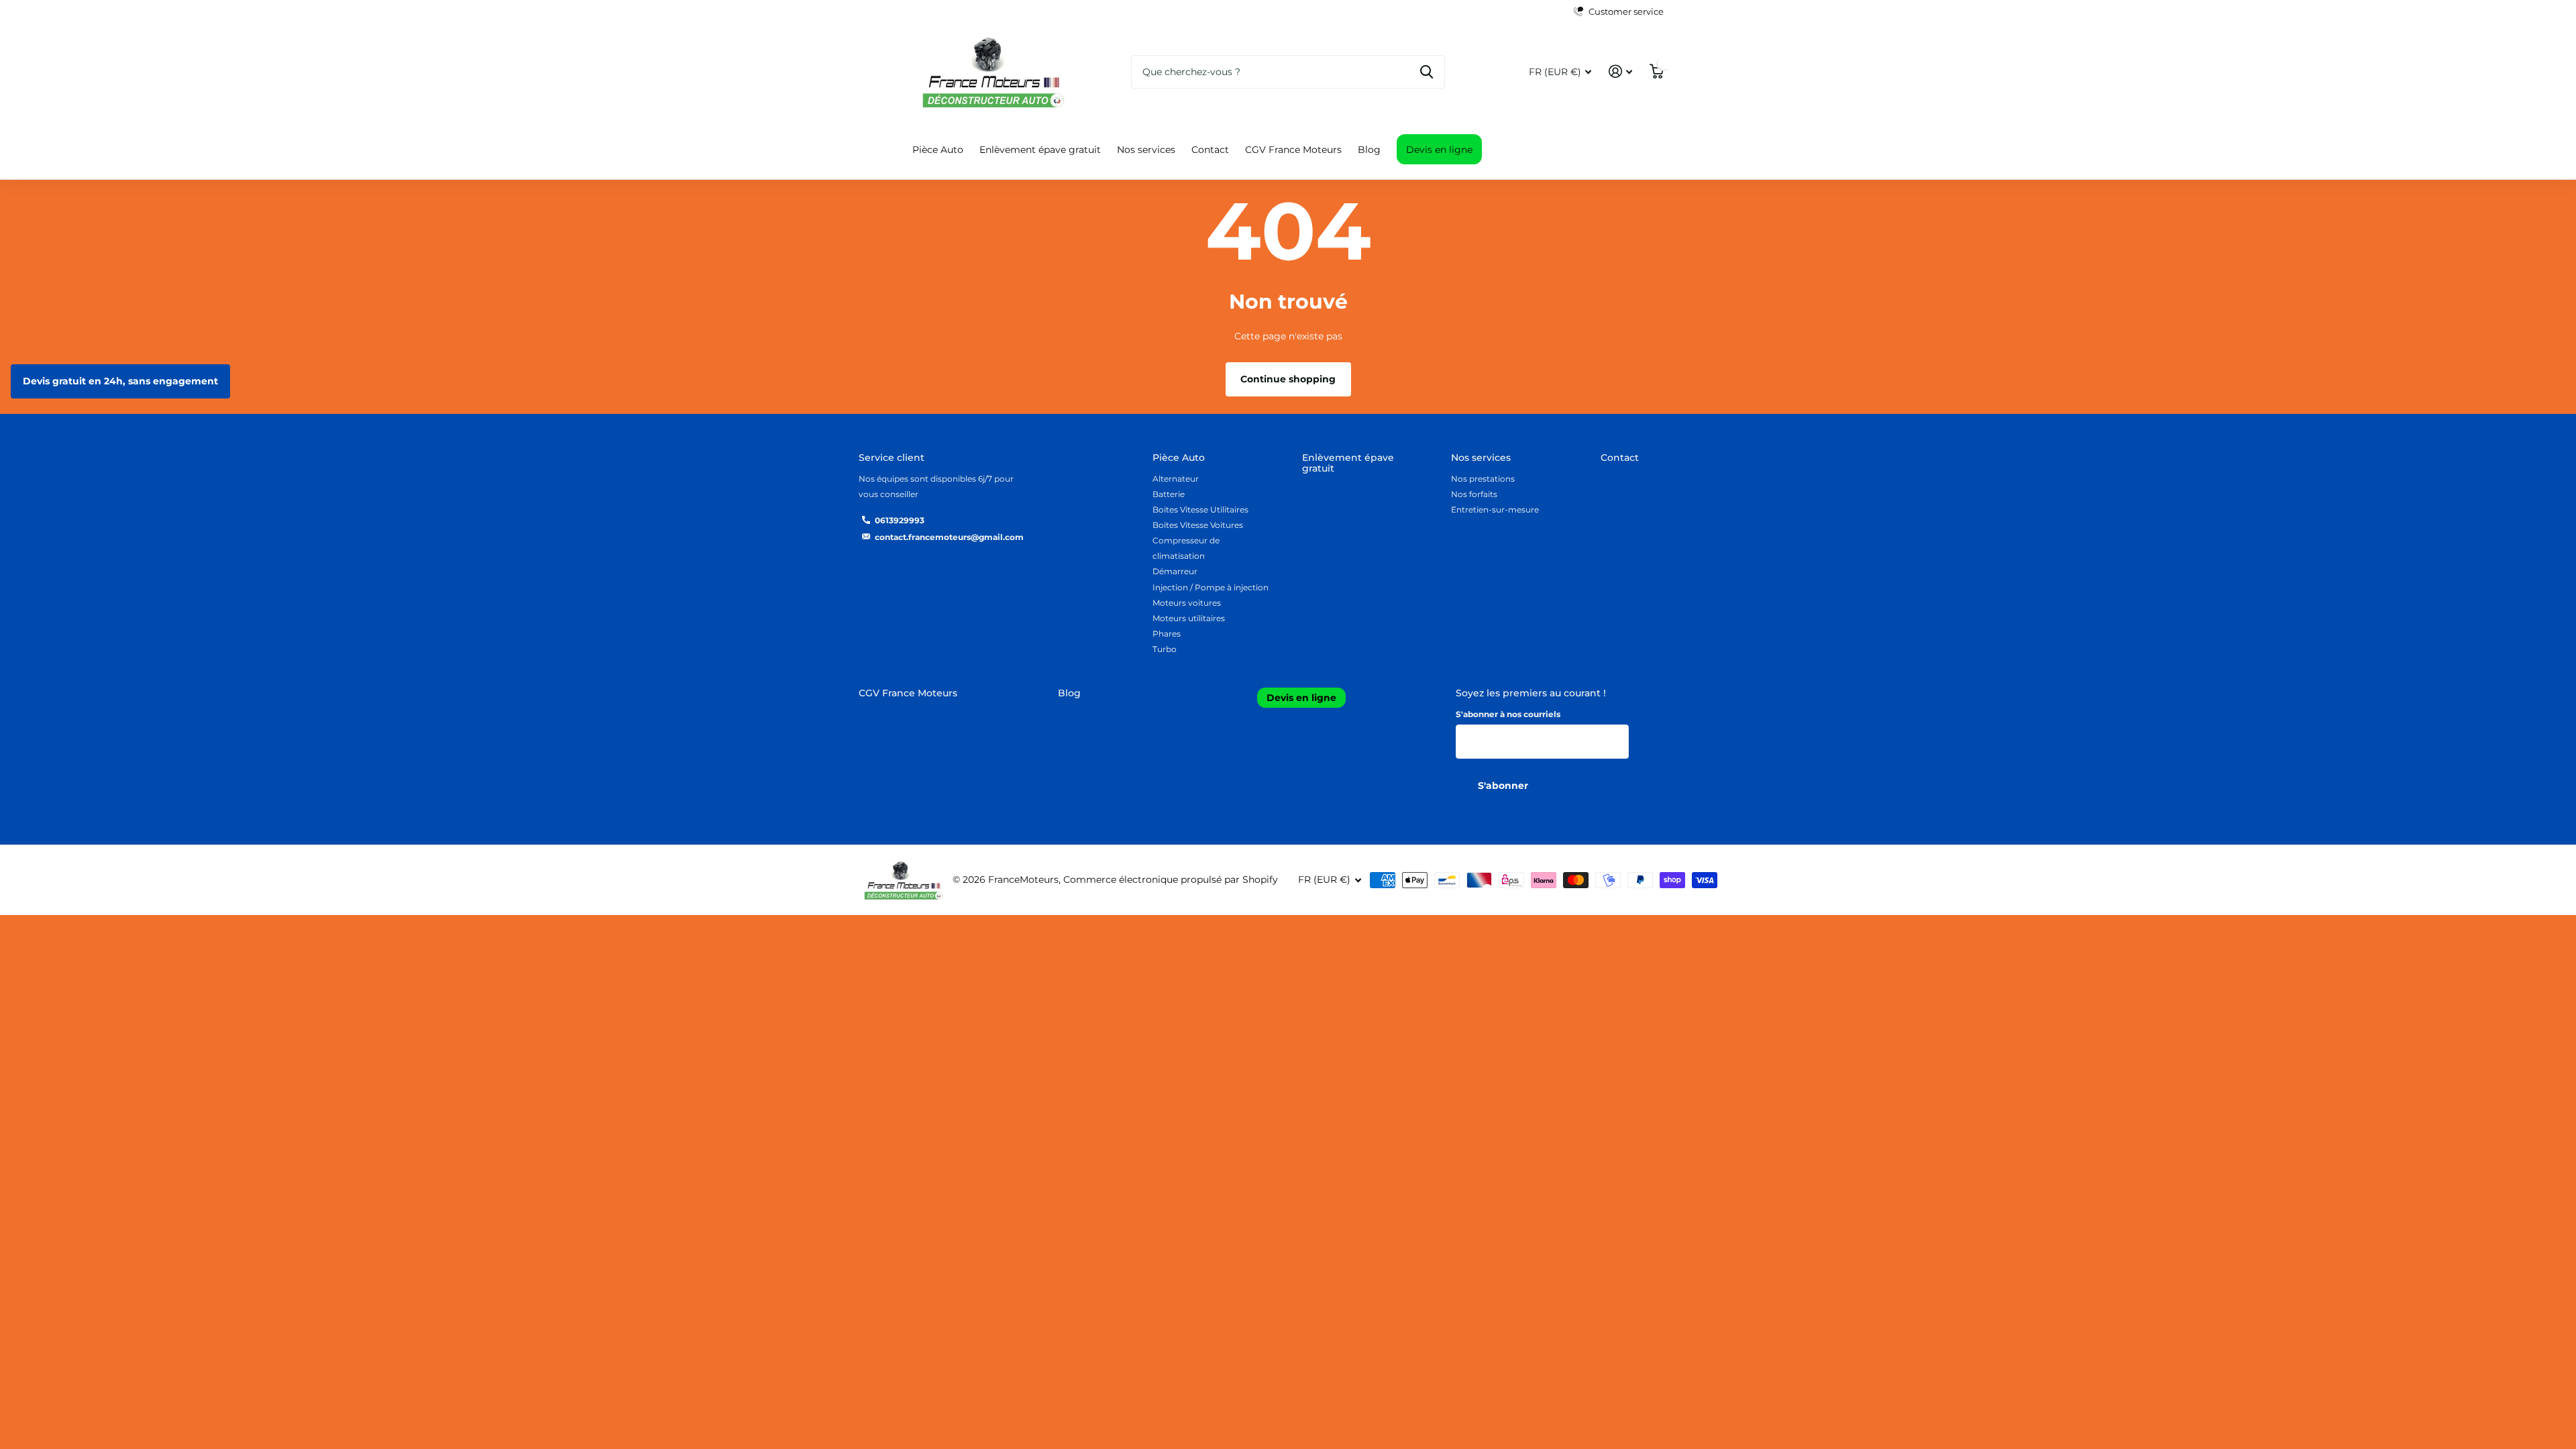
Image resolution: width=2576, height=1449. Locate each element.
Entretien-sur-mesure (1495, 509)
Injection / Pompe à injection (1211, 587)
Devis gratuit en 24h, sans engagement (120, 381)
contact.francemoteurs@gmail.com (949, 537)
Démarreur (1175, 571)
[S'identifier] (1620, 71)
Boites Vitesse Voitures (1198, 525)
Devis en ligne (1439, 150)
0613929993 (900, 520)
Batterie (1169, 494)
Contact (1210, 150)
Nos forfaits (1474, 494)
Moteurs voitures (1187, 603)
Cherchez (1427, 72)
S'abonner (1504, 786)
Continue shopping (1288, 379)
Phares (1167, 634)
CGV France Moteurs (1293, 150)
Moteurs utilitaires (1189, 618)
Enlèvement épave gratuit (1040, 150)
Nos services (1146, 150)
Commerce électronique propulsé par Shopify (1171, 879)
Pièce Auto (938, 150)
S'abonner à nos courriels (1508, 714)
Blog (1369, 150)
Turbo (1165, 649)
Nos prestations (1483, 479)
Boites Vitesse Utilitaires (1200, 509)
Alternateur (1176, 479)
